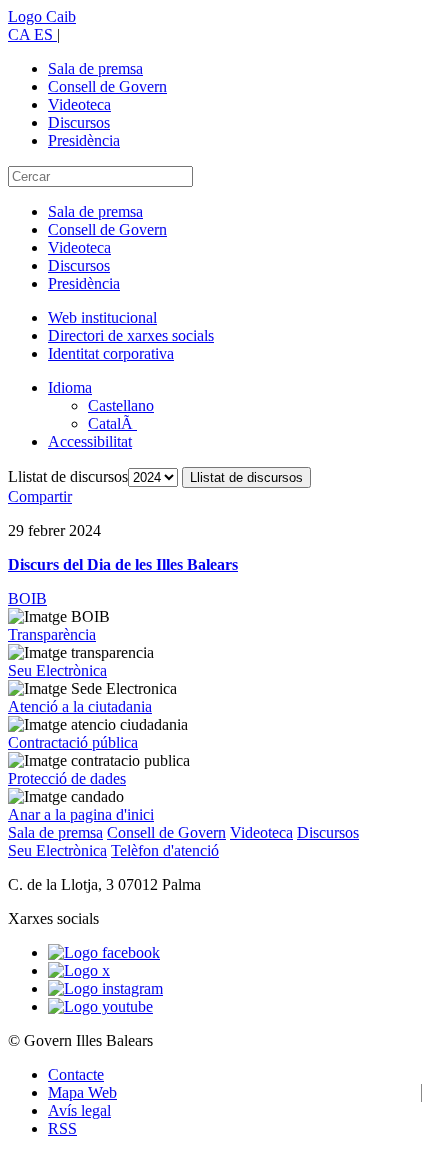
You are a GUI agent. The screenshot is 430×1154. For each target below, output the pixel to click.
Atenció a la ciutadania (80, 706)
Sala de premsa (95, 68)
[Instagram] (105, 988)
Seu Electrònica (57, 670)
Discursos (79, 122)
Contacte (76, 1074)
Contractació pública (73, 742)
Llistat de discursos (68, 476)
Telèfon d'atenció (165, 850)
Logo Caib (42, 16)
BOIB (27, 598)
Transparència (52, 634)
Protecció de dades (67, 778)
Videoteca (79, 104)
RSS (62, 1128)
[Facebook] (104, 952)
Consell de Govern (107, 86)
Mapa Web (82, 1092)
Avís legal (79, 1110)
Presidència (84, 140)
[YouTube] (100, 1006)
